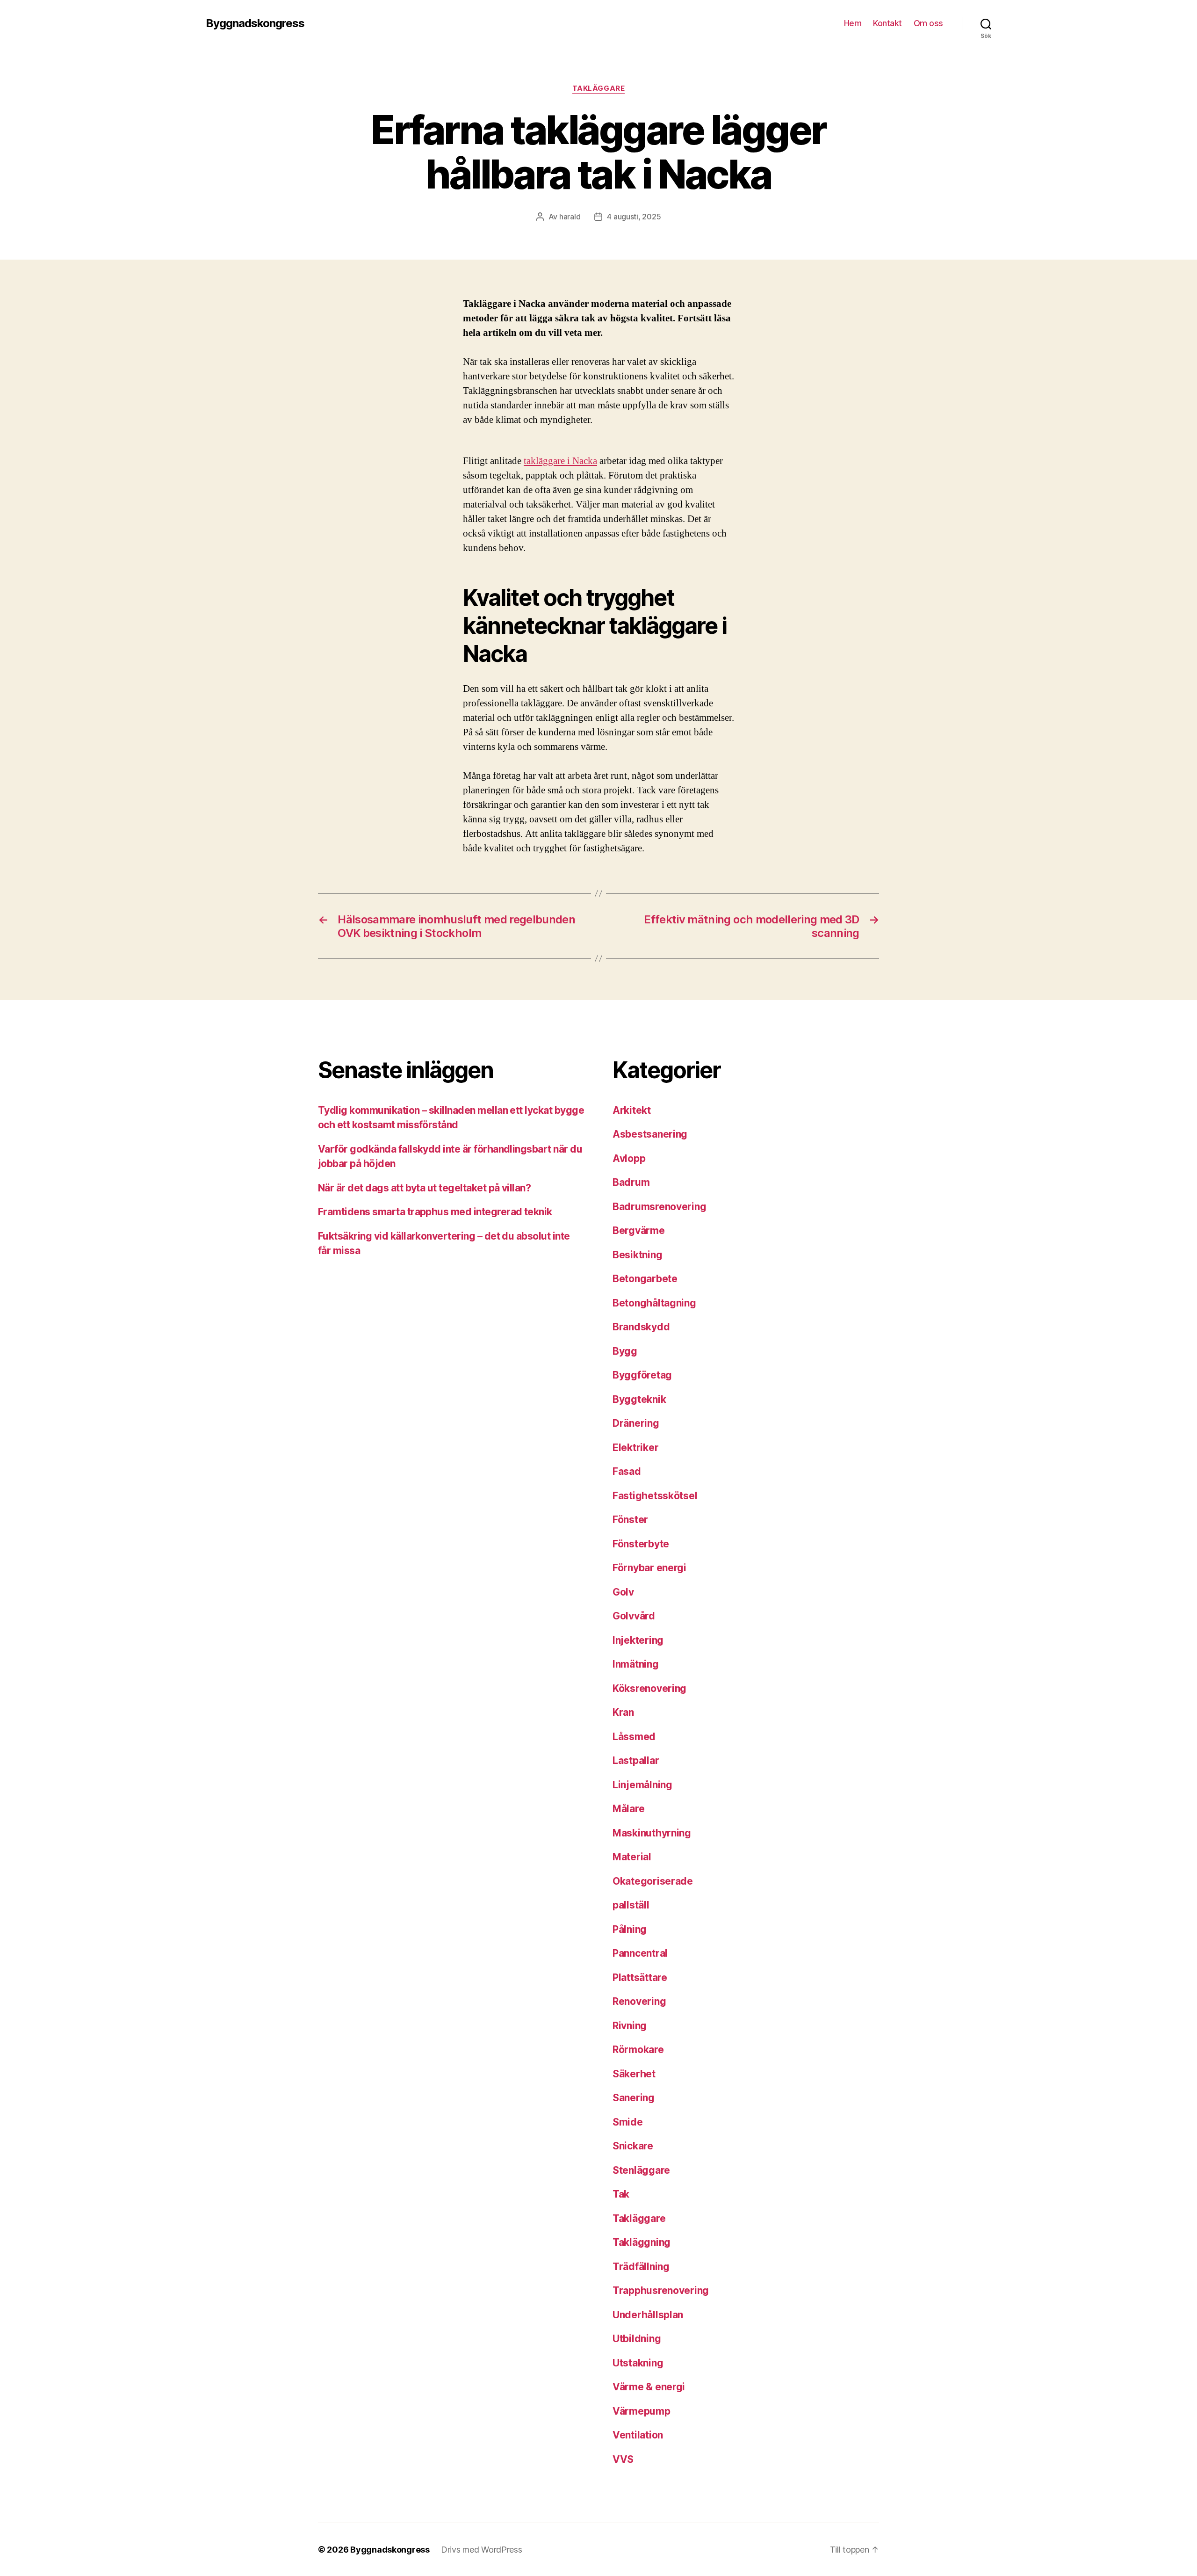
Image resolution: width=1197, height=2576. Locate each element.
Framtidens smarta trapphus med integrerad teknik (435, 1212)
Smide (628, 2122)
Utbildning (637, 2339)
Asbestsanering (650, 1134)
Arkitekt (632, 1110)
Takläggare (599, 88)
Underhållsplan (648, 2315)
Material (632, 1857)
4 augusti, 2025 (634, 217)
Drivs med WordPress (482, 2550)
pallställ (631, 1905)
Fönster (630, 1520)
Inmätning (636, 1664)
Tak (621, 2194)
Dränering (636, 1423)
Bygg (625, 1351)
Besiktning (637, 1255)
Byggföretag (642, 1375)
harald (570, 217)
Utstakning (638, 2363)
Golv (623, 1592)
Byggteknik (639, 1399)
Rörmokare (638, 2050)
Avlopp (629, 1158)
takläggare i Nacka (560, 461)
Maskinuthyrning (652, 1833)
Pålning (630, 1929)
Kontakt (887, 23)
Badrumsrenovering (659, 1207)
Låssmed (634, 1737)
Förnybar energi (649, 1568)
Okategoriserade (653, 1881)
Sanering (634, 2098)
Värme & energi (649, 2387)
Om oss (928, 23)
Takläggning (642, 2242)
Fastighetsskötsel (655, 1496)
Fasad (627, 1471)
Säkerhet (634, 2074)
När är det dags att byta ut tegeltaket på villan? (424, 1188)
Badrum (631, 1182)
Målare (628, 1809)
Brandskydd (641, 1327)
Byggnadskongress (255, 23)
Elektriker (635, 1448)
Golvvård (634, 1616)
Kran (623, 1712)
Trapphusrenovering (661, 2290)
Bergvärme (639, 1230)
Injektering (638, 1640)
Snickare (633, 2146)
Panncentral (640, 1953)
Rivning (630, 2026)
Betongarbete (645, 1279)
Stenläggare (641, 2170)
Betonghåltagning (654, 1303)
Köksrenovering (649, 1688)
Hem (853, 23)
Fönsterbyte (641, 1544)
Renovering (639, 2001)
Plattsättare (640, 1977)
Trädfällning (641, 2267)
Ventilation (638, 2435)
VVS (623, 2459)
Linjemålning (642, 1785)
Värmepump (642, 2411)
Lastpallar (636, 1760)
